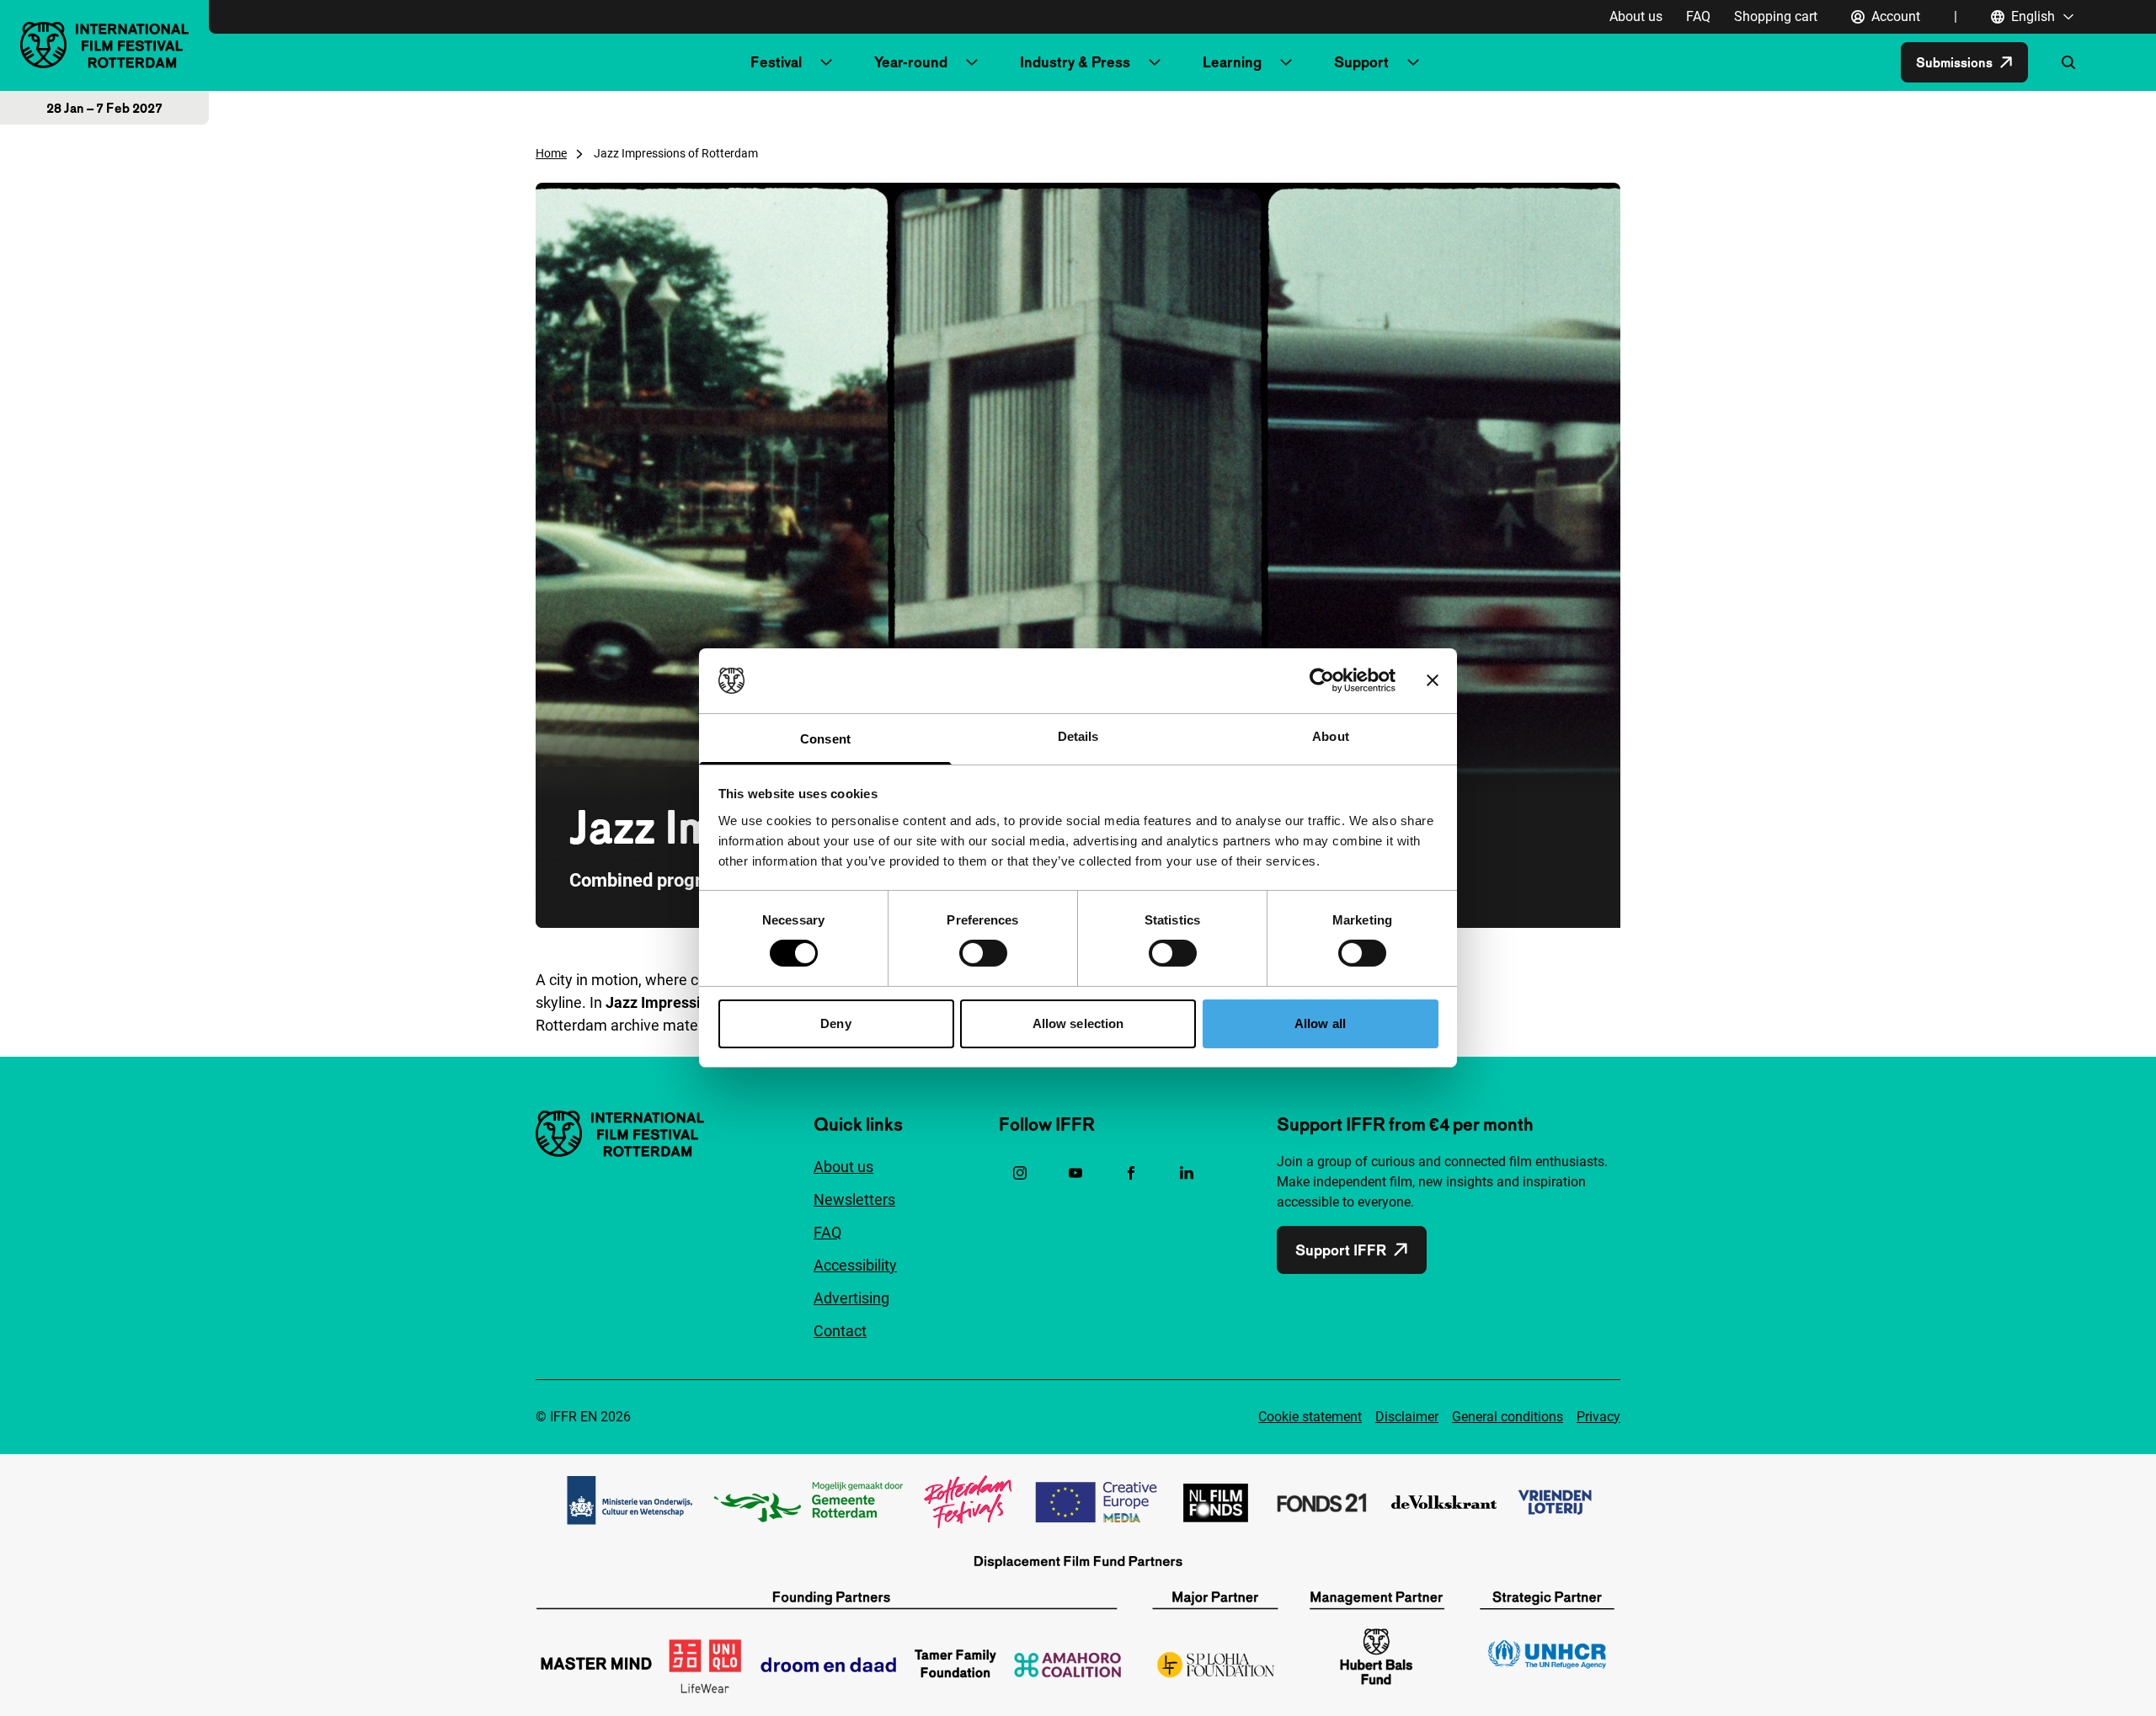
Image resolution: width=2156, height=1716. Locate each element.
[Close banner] (1433, 680)
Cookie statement (1310, 1417)
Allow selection (1078, 1023)
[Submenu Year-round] (972, 62)
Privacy (1598, 1417)
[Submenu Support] (1413, 62)
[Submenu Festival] (826, 62)
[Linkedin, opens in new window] (1187, 1173)
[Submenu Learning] (1286, 62)
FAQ (1698, 16)
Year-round (911, 62)
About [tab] (1331, 736)
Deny (835, 1023)
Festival (776, 62)
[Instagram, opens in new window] (1020, 1173)
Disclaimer (1407, 1417)
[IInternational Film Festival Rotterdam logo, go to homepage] (104, 45)
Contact (840, 1331)
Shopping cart (1776, 16)
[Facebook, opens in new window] (1131, 1173)
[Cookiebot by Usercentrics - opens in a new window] (1322, 680)
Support (1361, 62)
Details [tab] (1078, 736)
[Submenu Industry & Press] (1155, 62)
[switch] (983, 953)
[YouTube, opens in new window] (1075, 1173)
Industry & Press (1075, 62)
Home (551, 153)
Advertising (851, 1298)
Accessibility (855, 1265)
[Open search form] (2068, 62)
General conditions (1508, 1417)
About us (1636, 16)
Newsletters (854, 1199)
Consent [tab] (825, 739)
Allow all (1320, 1023)
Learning (1232, 62)
